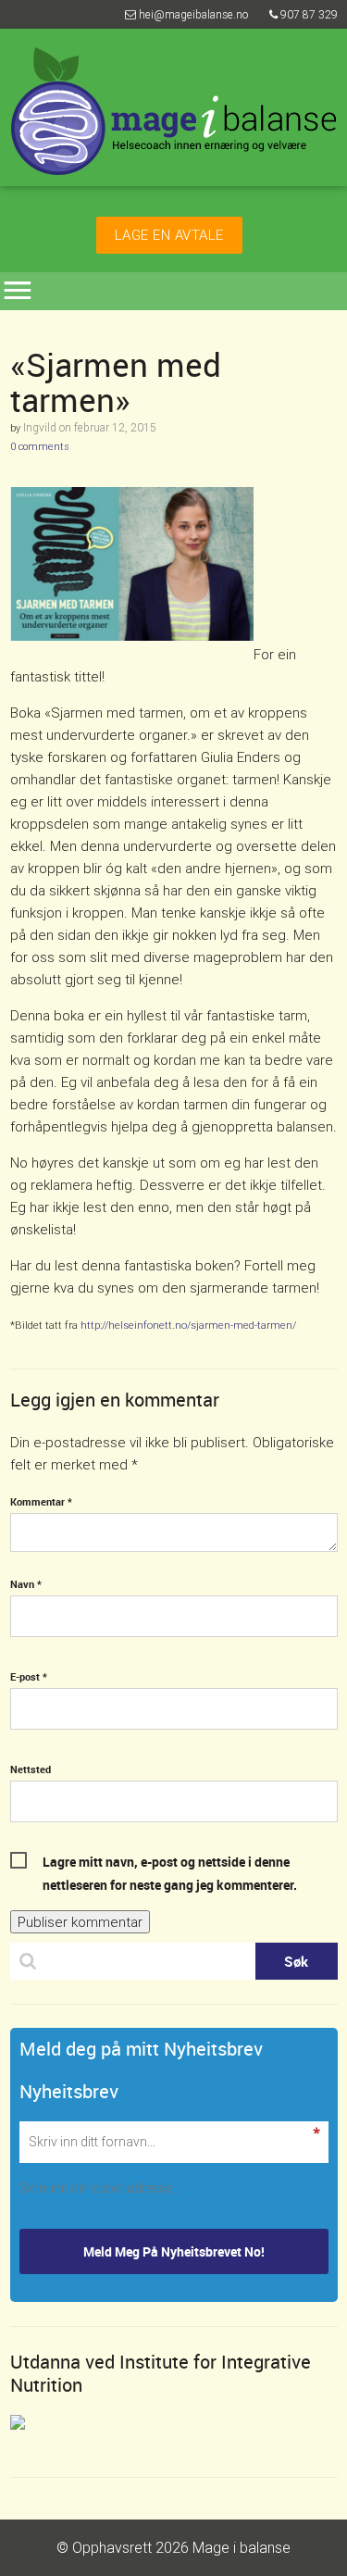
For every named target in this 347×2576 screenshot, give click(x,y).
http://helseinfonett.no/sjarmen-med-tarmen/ (188, 1325)
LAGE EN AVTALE (169, 235)
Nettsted (31, 1769)
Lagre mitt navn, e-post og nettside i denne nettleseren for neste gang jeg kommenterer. (170, 1863)
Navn (26, 1584)
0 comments (40, 446)
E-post (29, 1676)
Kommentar (41, 1501)
